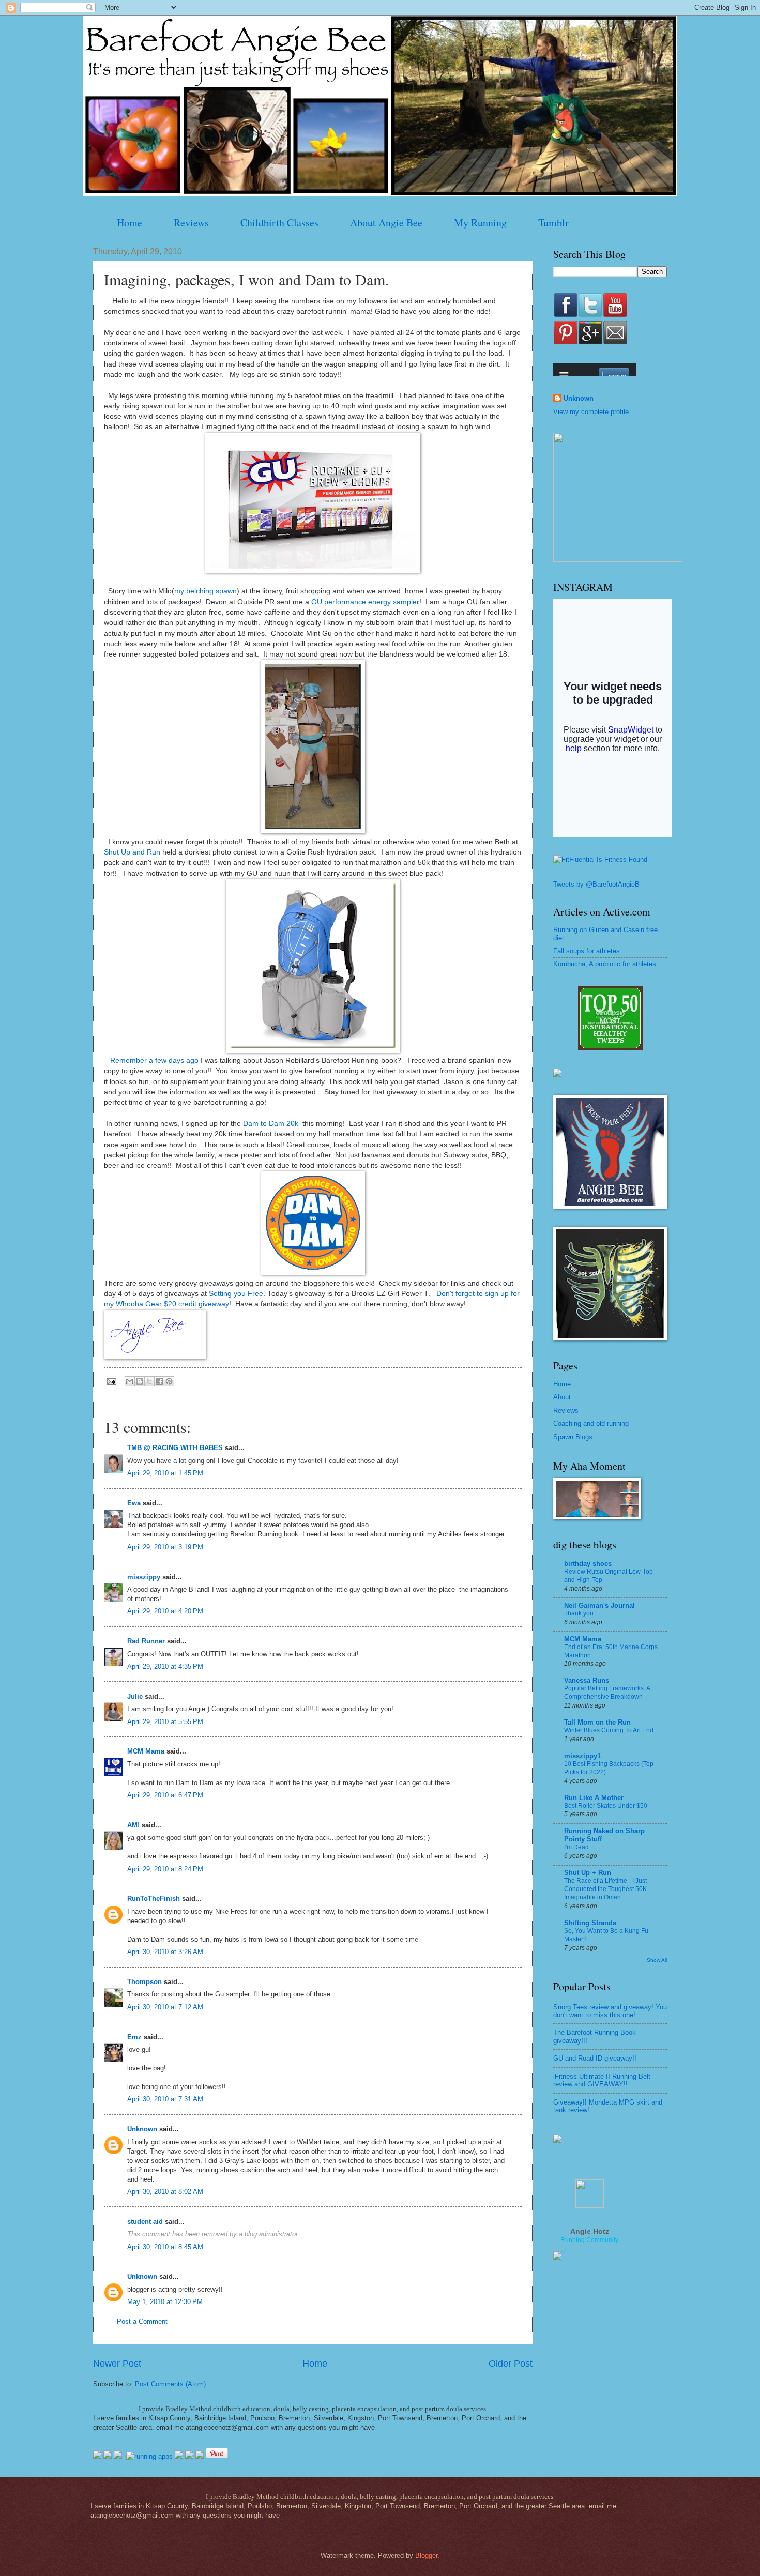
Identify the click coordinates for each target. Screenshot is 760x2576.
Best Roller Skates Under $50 (606, 1806)
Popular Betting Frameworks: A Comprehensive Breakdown (607, 1693)
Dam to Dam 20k (271, 1124)
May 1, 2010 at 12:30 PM (165, 2302)
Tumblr (553, 223)
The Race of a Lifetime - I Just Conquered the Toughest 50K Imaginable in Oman (605, 1889)
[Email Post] (111, 1381)
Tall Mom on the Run (597, 1722)
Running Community (589, 2240)
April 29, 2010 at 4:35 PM (165, 1666)
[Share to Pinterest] (169, 1381)
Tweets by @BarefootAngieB (596, 884)
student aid (145, 2222)
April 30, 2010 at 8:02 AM (165, 2192)
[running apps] (149, 2456)
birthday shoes (588, 1564)
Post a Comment (142, 2321)
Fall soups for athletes (587, 951)
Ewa (134, 1503)
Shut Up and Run (132, 852)
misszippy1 (582, 1756)
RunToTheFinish (154, 1899)
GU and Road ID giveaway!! (595, 2058)
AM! (133, 1825)
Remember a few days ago (154, 1061)
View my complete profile (591, 412)
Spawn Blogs (573, 1437)
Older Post (511, 2364)
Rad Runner (146, 1641)
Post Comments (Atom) (170, 2384)
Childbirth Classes (279, 223)
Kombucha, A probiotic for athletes (605, 964)
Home (130, 223)
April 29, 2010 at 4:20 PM (165, 1611)
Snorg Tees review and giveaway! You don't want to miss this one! (610, 2011)
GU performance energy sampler (365, 602)
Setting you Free (236, 1294)
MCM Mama (146, 1751)
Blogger (426, 2556)
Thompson (145, 1982)
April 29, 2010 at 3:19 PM (165, 1547)
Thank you (579, 1613)
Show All (657, 1960)
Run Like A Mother (594, 1798)
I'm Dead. (577, 1847)
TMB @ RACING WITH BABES (175, 1448)
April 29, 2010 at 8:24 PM (165, 1869)
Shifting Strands (590, 1923)
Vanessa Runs (587, 1680)
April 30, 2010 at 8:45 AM (165, 2247)
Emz (134, 2037)
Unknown (142, 2129)
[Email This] (130, 1381)
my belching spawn (206, 591)
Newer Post (117, 2364)
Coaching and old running (591, 1423)
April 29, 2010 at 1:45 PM (165, 1473)
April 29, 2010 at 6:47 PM (165, 1795)
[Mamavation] (610, 1048)
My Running (480, 223)
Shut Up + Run (588, 1873)
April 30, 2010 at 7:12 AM (165, 2007)
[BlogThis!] (140, 1381)
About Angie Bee (386, 223)
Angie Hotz (590, 2231)
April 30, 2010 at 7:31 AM (165, 2099)
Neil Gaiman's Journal (599, 1605)
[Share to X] (149, 1381)
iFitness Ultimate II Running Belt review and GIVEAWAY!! (602, 2080)
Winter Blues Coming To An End (609, 1730)
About (562, 1397)
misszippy (144, 1577)
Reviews (191, 223)
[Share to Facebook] (159, 1381)
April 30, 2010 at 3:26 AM (165, 1952)
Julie (135, 1696)
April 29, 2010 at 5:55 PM (165, 1722)
